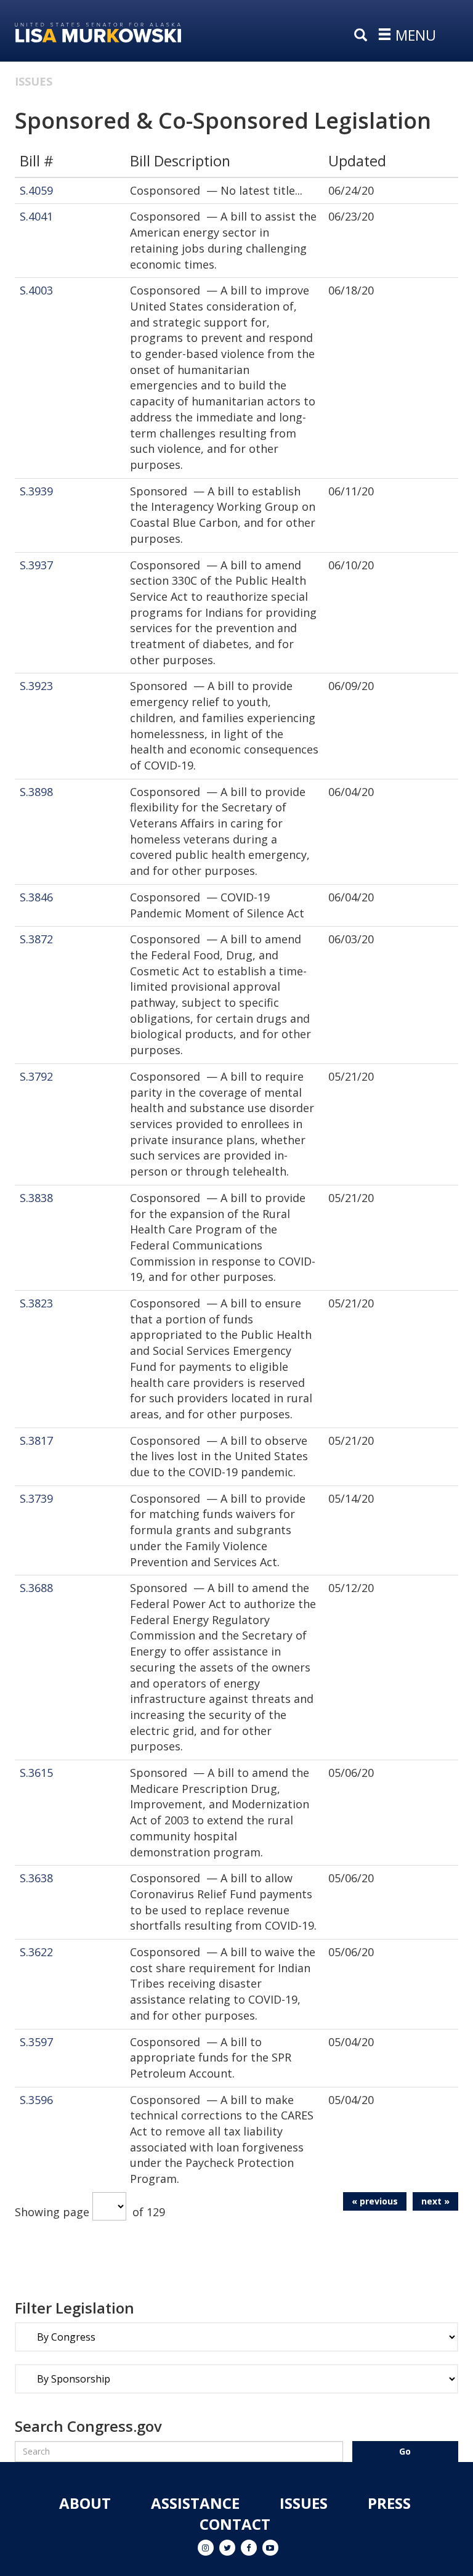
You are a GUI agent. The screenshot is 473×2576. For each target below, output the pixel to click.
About (85, 2503)
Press (389, 2503)
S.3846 (36, 897)
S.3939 (36, 491)
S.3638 (36, 1878)
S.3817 (36, 1440)
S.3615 (36, 1773)
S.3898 (36, 792)
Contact (235, 2524)
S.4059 (36, 190)
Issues (34, 81)
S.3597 (36, 2042)
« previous (375, 2201)
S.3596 (36, 2100)
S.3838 (36, 1198)
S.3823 (36, 1303)
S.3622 (36, 1952)
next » (435, 2201)
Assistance (195, 2503)
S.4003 (36, 290)
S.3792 (36, 1076)
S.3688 (36, 1588)
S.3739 (36, 1498)
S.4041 (36, 216)
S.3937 (36, 565)
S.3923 (36, 686)
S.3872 (36, 939)
